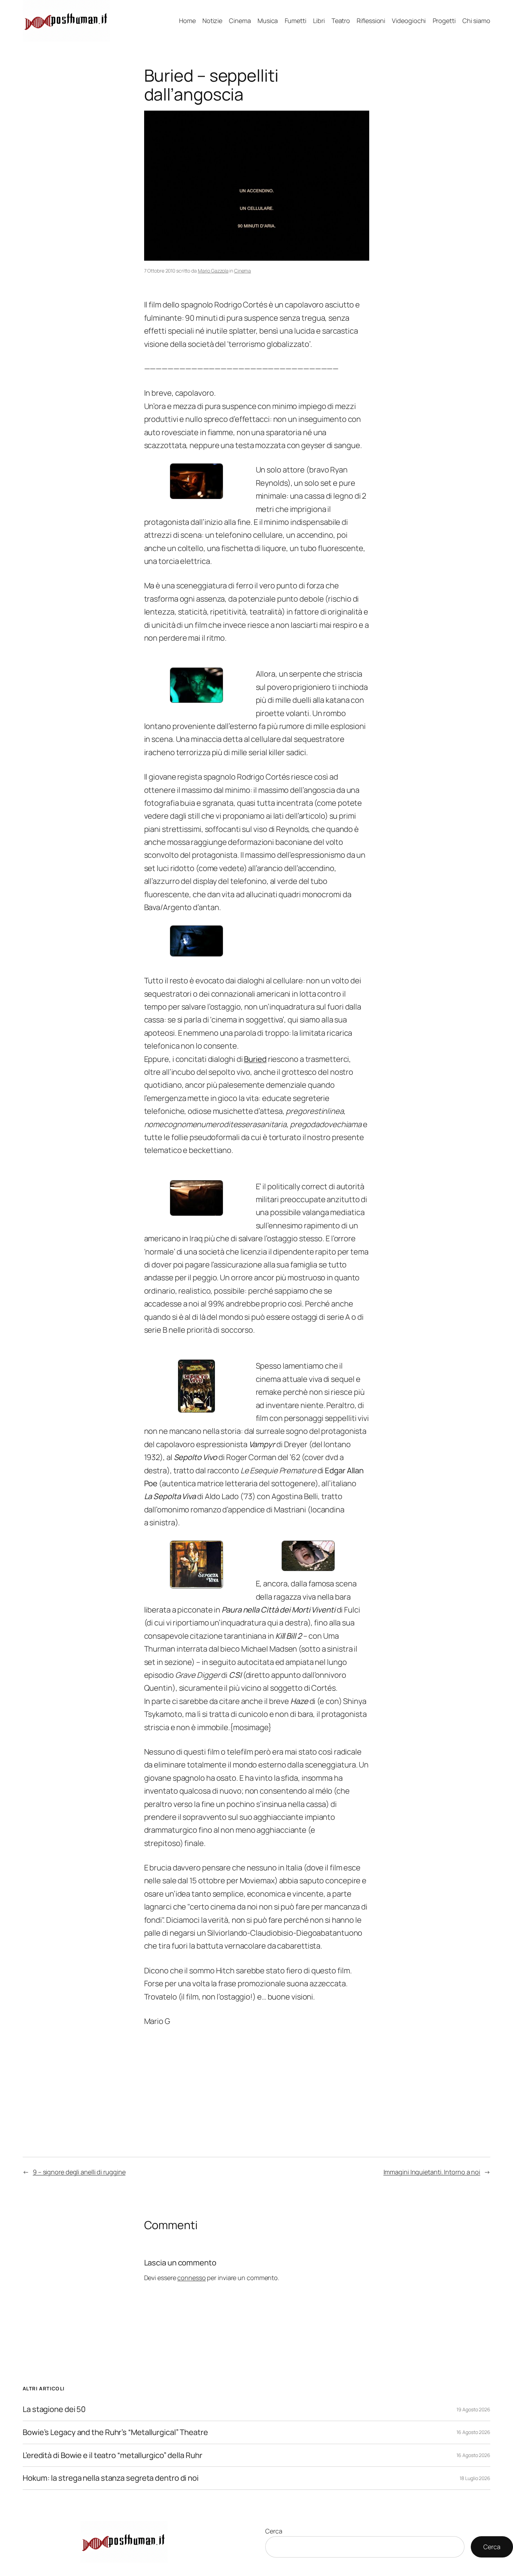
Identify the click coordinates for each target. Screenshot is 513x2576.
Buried (255, 1059)
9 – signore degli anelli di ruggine (79, 2172)
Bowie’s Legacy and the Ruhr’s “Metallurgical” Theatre (115, 2432)
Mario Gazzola (213, 271)
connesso (191, 2278)
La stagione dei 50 (54, 2409)
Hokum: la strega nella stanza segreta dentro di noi (111, 2478)
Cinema (243, 271)
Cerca (274, 2531)
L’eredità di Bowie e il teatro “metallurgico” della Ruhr (112, 2455)
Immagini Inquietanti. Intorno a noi (432, 2172)
